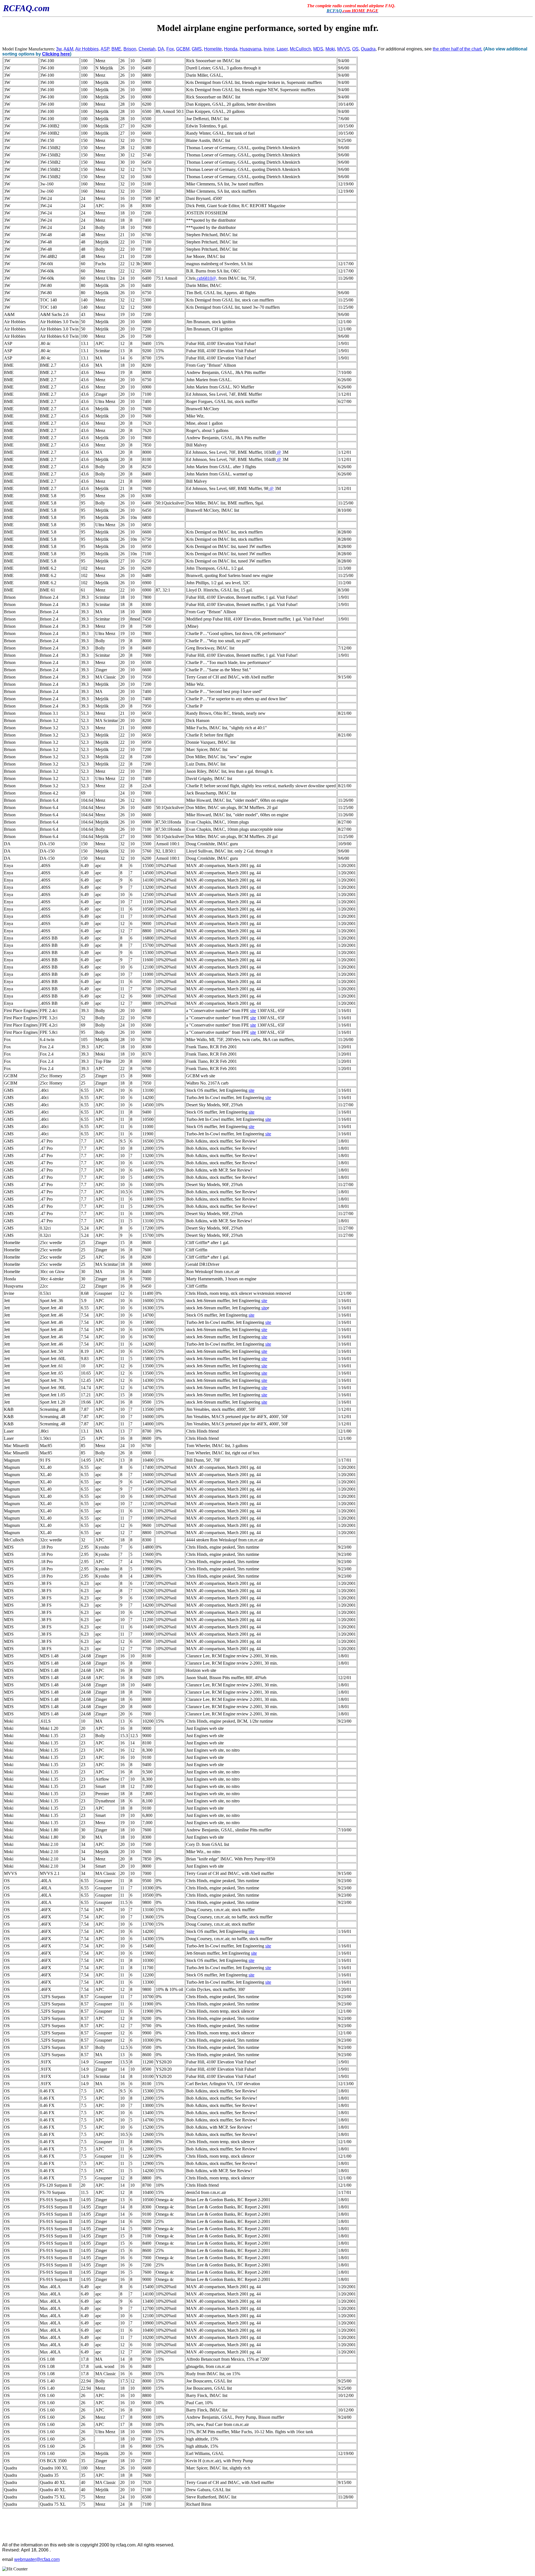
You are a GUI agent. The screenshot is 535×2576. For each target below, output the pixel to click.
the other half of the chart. (458, 49)
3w (59, 49)
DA (161, 49)
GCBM (183, 49)
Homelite (213, 49)
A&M (68, 49)
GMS (197, 49)
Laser (282, 49)
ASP (105, 49)
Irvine (269, 49)
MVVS (344, 49)
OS (355, 49)
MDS (318, 49)
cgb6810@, (206, 278)
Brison (130, 49)
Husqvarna (251, 49)
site (253, 1011)
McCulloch (300, 49)
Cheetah (147, 49)
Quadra (368, 49)
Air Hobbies (87, 49)
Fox (170, 49)
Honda (231, 49)
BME (116, 49)
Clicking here (56, 54)
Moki (330, 49)
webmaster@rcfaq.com (37, 2559)
